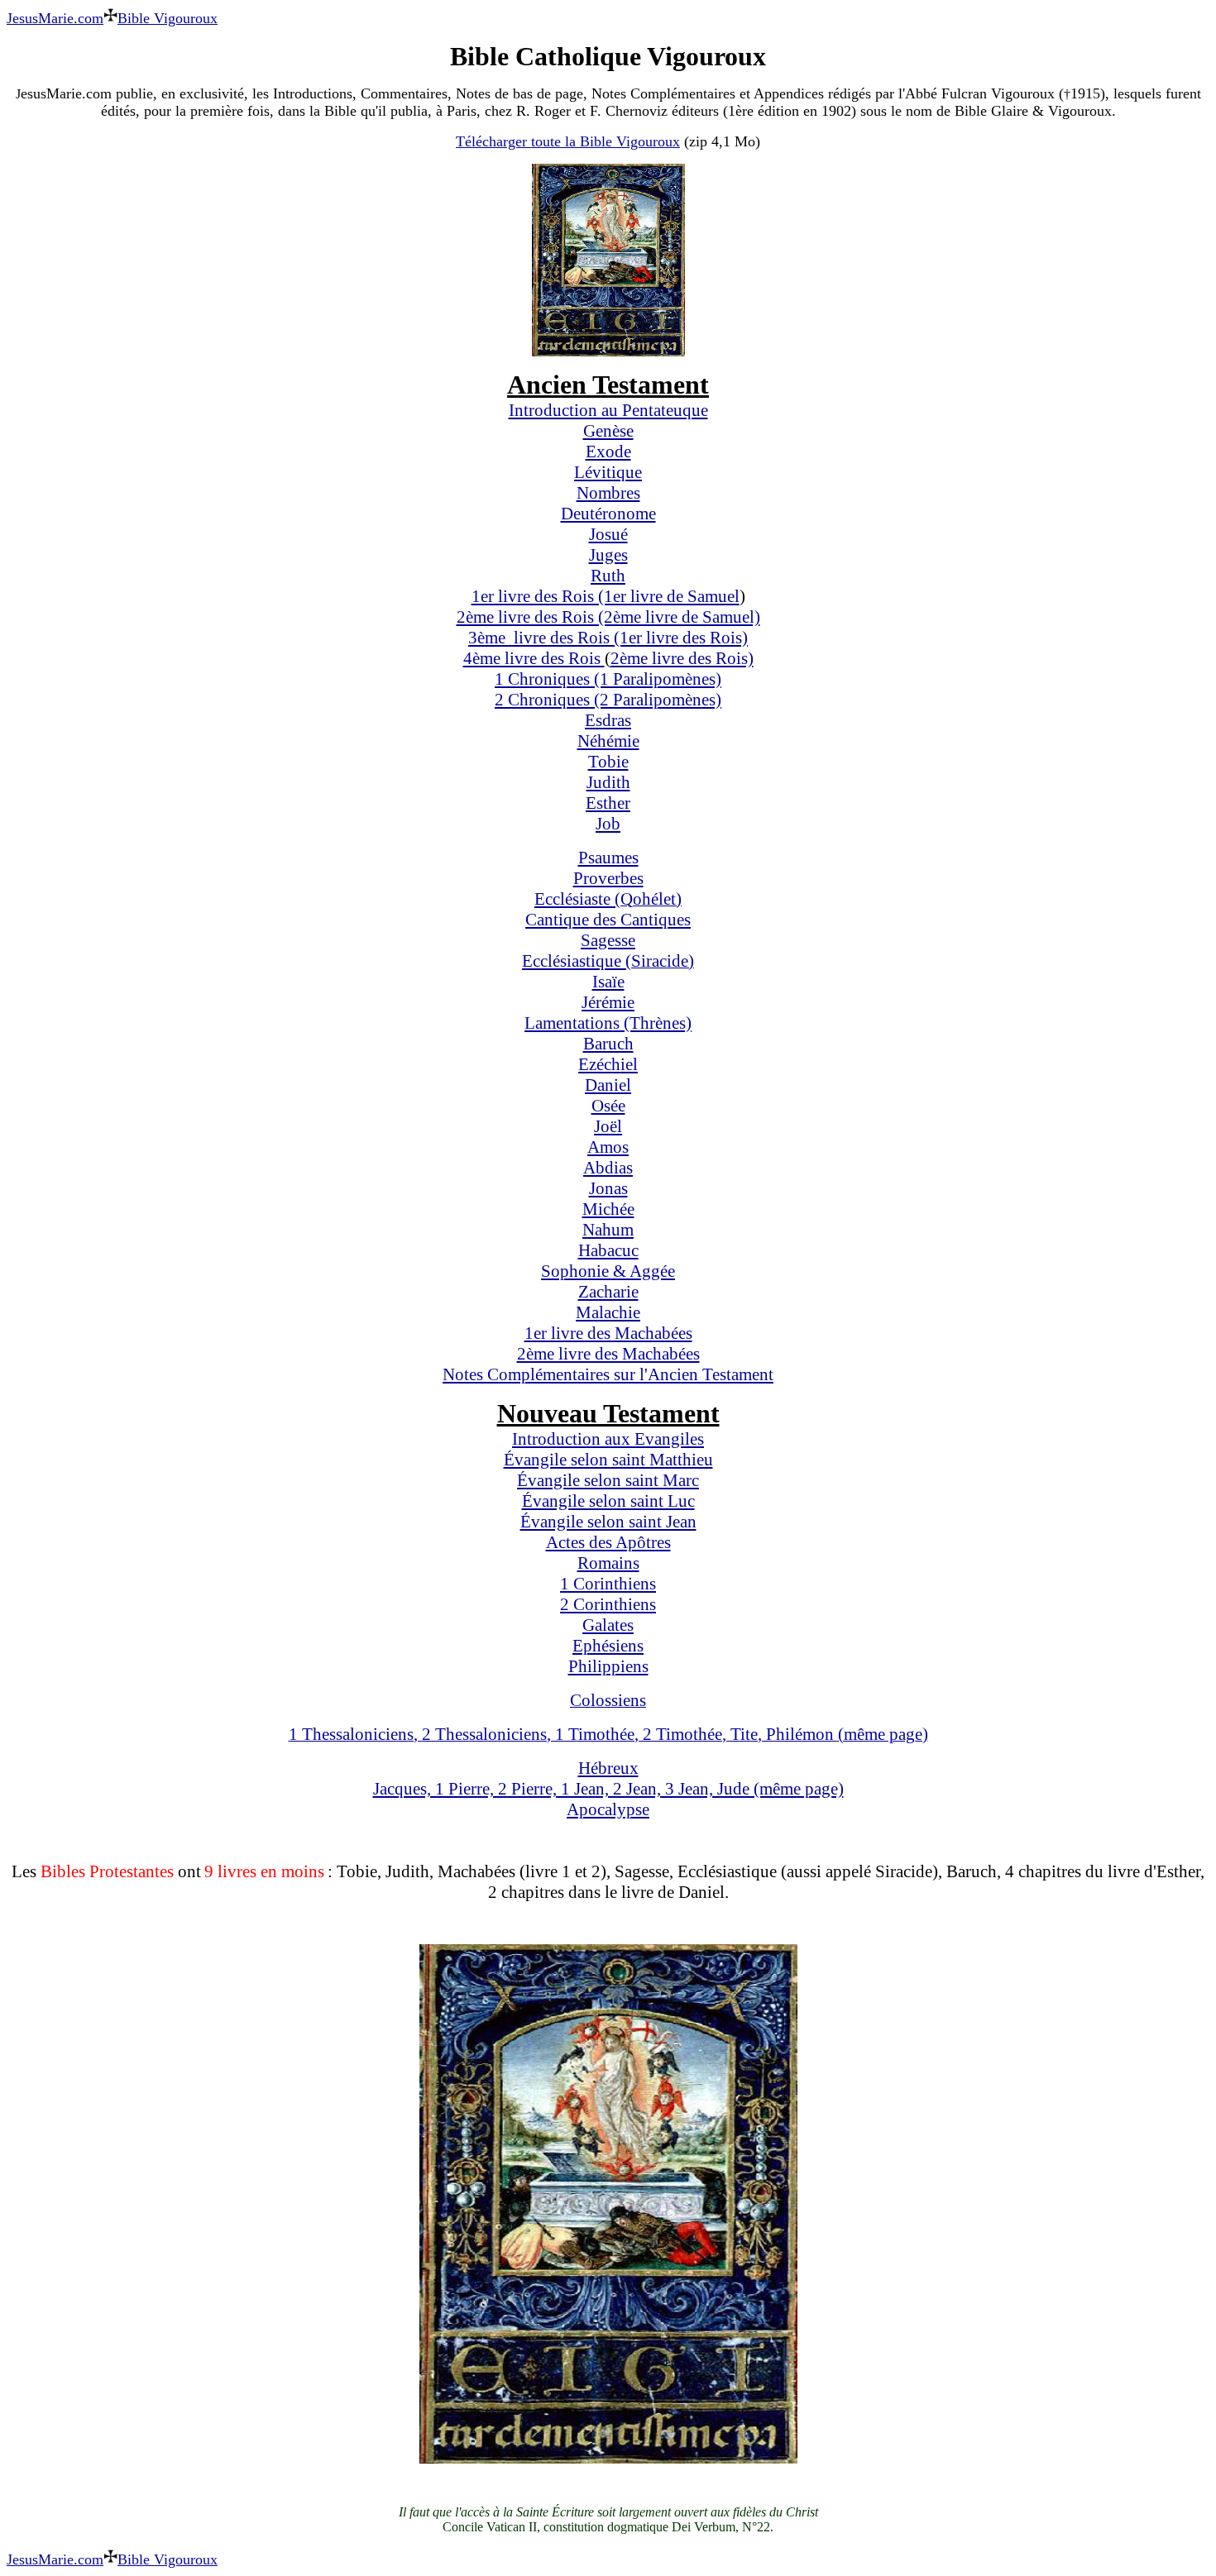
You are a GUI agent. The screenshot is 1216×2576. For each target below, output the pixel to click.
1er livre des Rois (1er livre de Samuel (606, 596)
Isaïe (608, 982)
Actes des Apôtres (608, 1542)
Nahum (608, 1230)
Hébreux (608, 1768)
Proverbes (608, 878)
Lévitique (608, 472)
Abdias (608, 1168)
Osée (608, 1106)
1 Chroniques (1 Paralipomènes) (608, 679)
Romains (608, 1563)
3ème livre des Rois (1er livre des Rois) (608, 638)
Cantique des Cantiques (608, 920)
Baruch (608, 1044)
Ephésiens (608, 1646)
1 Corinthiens (608, 1584)
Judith (608, 782)
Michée (608, 1209)
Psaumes (608, 858)
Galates (608, 1625)
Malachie (608, 1312)
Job (608, 824)
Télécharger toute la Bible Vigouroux (568, 141)
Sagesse (608, 940)
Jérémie (608, 1002)
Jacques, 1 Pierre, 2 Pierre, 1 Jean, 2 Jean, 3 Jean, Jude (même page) (608, 1789)
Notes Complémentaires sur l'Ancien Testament (608, 1374)
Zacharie (608, 1292)
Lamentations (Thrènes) (608, 1023)
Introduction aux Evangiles (608, 1439)
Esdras (608, 720)
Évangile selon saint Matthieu (608, 1460)
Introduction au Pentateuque (608, 410)
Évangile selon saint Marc (608, 1480)
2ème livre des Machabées (608, 1354)
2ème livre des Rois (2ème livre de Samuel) (608, 617)
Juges (608, 555)
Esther (608, 803)
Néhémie (608, 741)
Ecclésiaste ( (577, 899)
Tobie (608, 762)
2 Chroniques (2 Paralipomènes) (608, 700)
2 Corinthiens (608, 1604)
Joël (608, 1126)
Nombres (608, 493)
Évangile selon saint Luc (608, 1501)
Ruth (608, 576)
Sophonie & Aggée (608, 1271)
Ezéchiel (608, 1064)
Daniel (608, 1085)
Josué (608, 534)
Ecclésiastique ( (577, 961)
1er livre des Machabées (608, 1333)
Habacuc (608, 1250)
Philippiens (608, 1666)
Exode (608, 452)
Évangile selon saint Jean (608, 1522)
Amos (608, 1147)
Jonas (608, 1188)
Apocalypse (608, 1809)
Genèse (608, 431)
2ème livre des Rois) (682, 658)
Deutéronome (608, 514)
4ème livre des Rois (534, 658)
